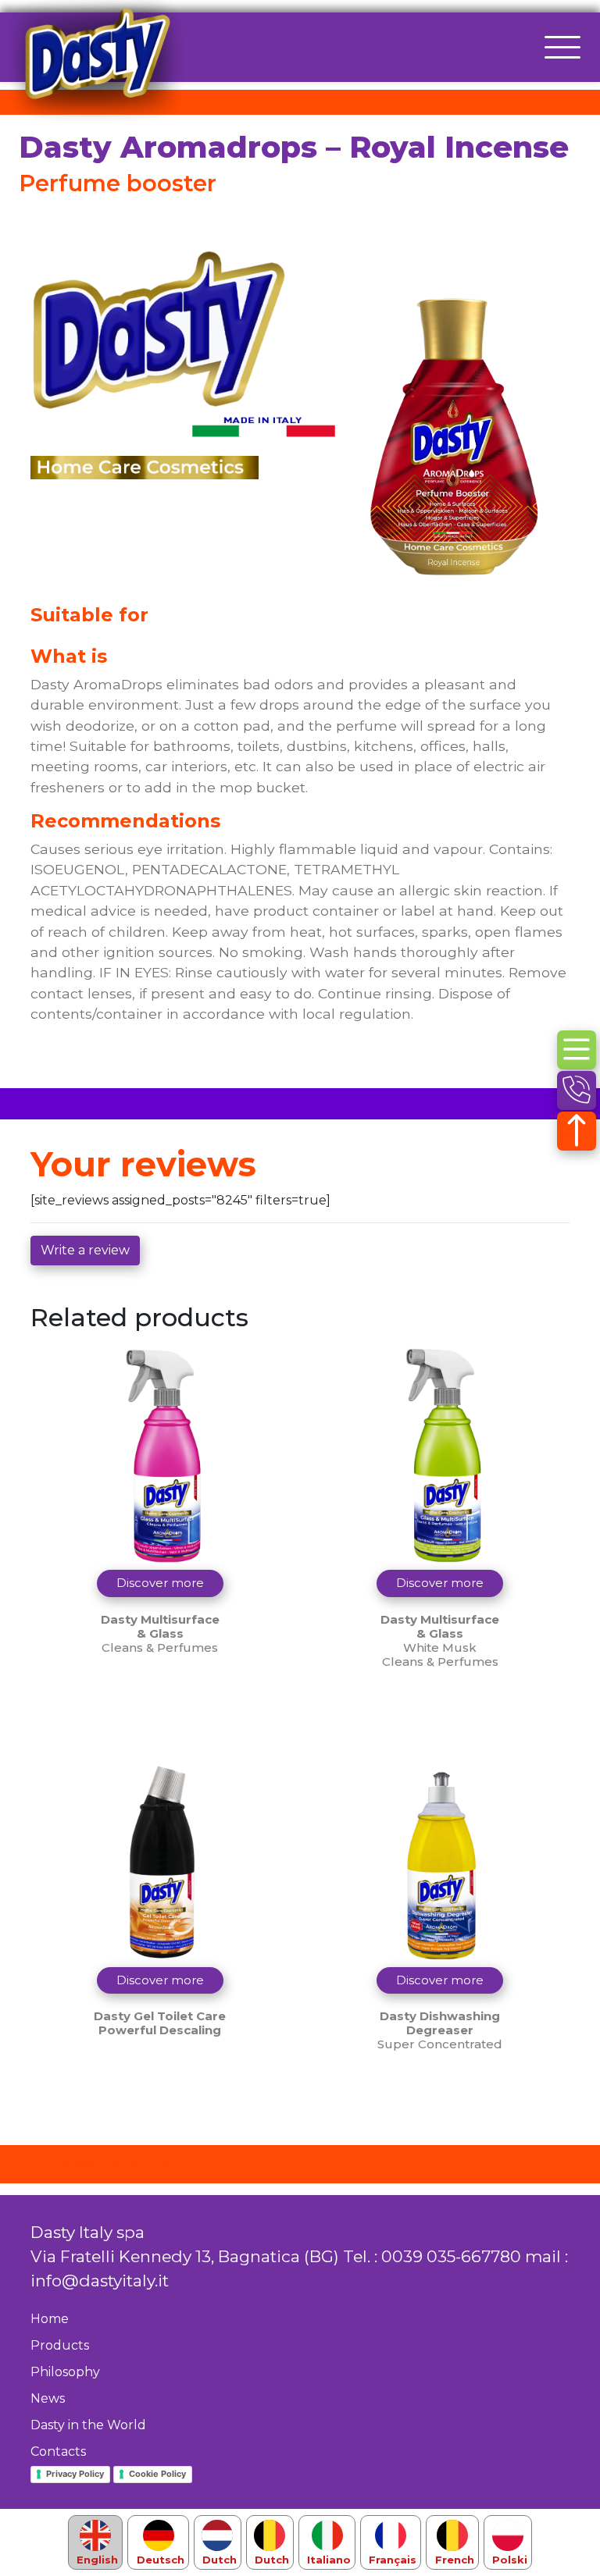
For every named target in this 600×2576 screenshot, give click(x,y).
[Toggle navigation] (562, 47)
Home (50, 2319)
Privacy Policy (75, 2474)
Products (60, 2345)
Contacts (58, 2451)
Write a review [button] (85, 1250)
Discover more (160, 1583)
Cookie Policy (157, 2474)
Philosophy (65, 2372)
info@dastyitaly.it (100, 2281)
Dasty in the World (88, 2425)
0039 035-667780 (451, 2256)
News (48, 2398)
